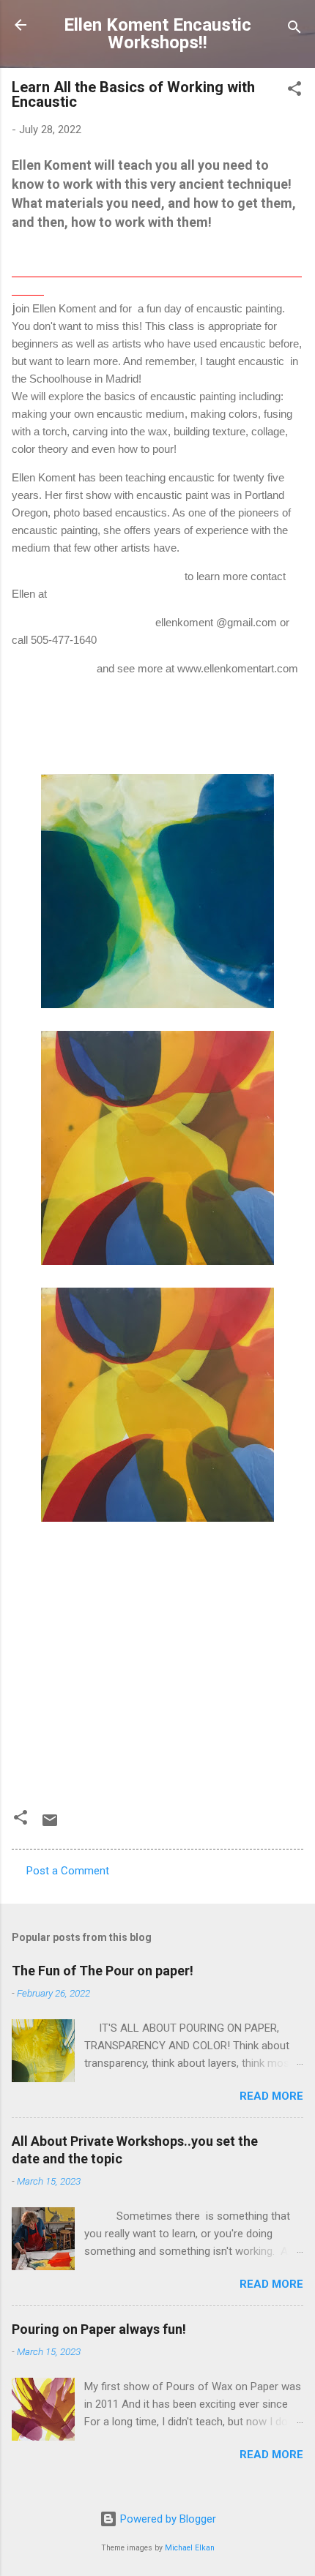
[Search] (294, 30)
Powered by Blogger (167, 2519)
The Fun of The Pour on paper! (103, 1971)
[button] (294, 91)
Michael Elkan (190, 2548)
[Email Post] (50, 1825)
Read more (271, 2096)
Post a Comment (68, 1871)
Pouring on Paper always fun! (99, 2329)
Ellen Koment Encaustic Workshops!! (157, 34)
